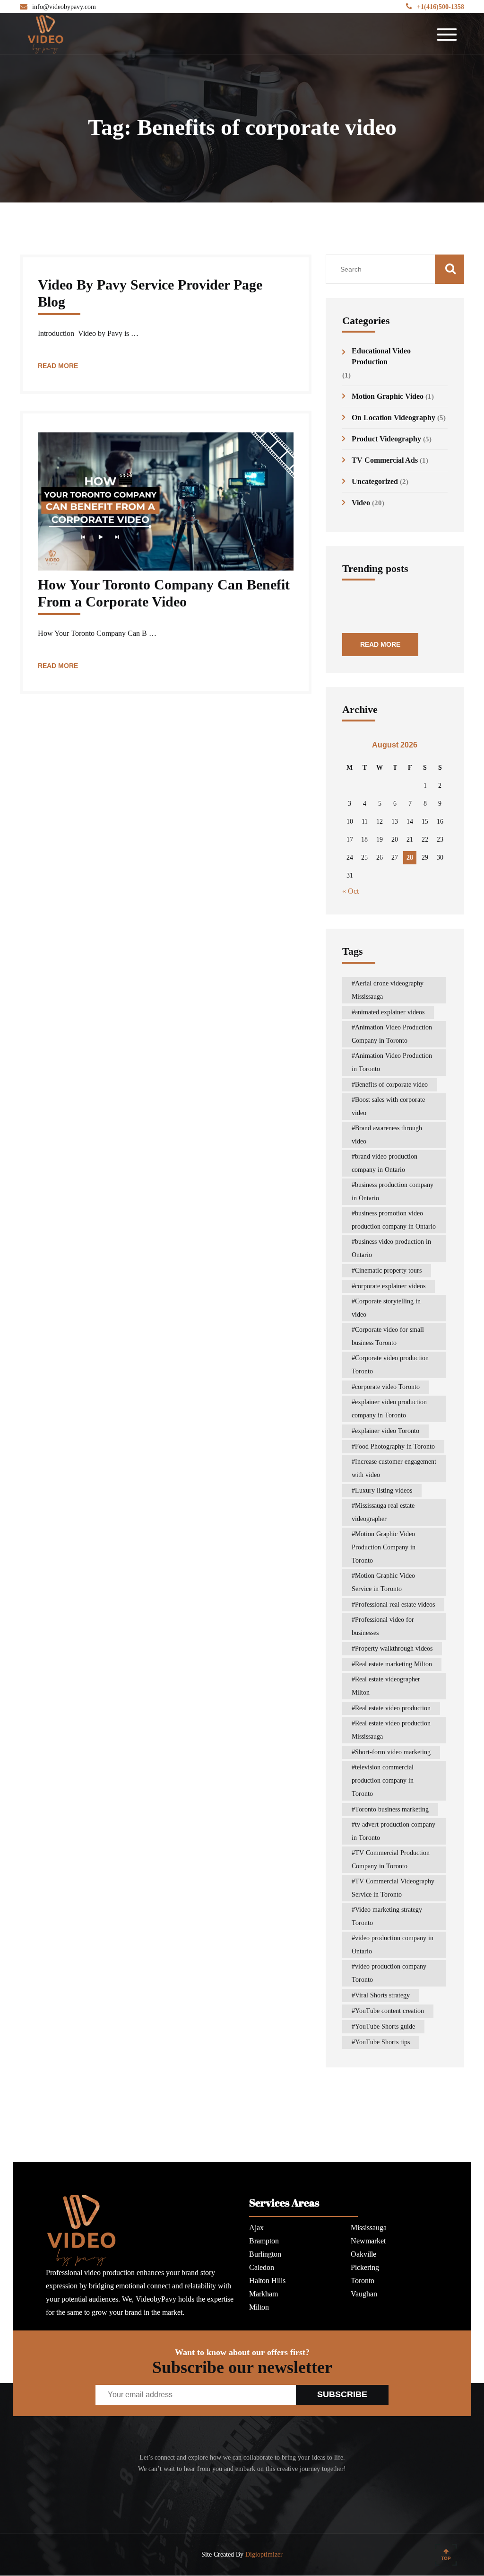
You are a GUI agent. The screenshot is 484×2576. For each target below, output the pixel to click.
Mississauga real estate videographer (383, 1512)
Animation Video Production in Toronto (392, 1062)
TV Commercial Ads (385, 460)
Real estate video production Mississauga (391, 1730)
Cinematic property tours (388, 1270)
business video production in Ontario (391, 1248)
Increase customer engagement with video (394, 1468)
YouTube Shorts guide (385, 2027)
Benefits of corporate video (391, 1085)
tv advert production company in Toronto (393, 1831)
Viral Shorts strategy (382, 1995)
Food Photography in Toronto (395, 1446)
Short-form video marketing (393, 1752)
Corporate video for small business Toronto (388, 1336)
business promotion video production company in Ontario (394, 1220)
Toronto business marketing (392, 1809)
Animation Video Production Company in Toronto (392, 1034)
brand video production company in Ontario (385, 1163)
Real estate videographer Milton (386, 1686)
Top (446, 2558)
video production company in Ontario (393, 1945)
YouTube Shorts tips (382, 2042)
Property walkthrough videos (394, 1648)
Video (361, 503)
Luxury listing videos (384, 1490)
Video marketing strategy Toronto (387, 1916)
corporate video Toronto (387, 1387)
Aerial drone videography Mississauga (388, 990)
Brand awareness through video (387, 1135)
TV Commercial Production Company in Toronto (391, 1859)
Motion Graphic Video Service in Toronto (383, 1582)
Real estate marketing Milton (393, 1664)
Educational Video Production (381, 356)
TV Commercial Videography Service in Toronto (393, 1888)
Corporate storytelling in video (386, 1308)
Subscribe (342, 2394)
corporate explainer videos (390, 1286)
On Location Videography (393, 418)
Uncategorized (375, 481)
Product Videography (386, 439)
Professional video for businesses (383, 1626)
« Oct (350, 891)
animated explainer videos (390, 1012)
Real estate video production (393, 1708)
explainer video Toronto (387, 1431)
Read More (380, 644)
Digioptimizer (264, 2554)
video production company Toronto (389, 1973)
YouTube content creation (389, 2011)
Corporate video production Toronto (390, 1365)
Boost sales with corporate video (388, 1106)
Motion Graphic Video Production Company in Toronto (384, 1547)
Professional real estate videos (395, 1605)
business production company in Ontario (393, 1191)
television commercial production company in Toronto (383, 1780)
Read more (58, 366)
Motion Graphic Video (388, 396)
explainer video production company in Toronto (389, 1409)
